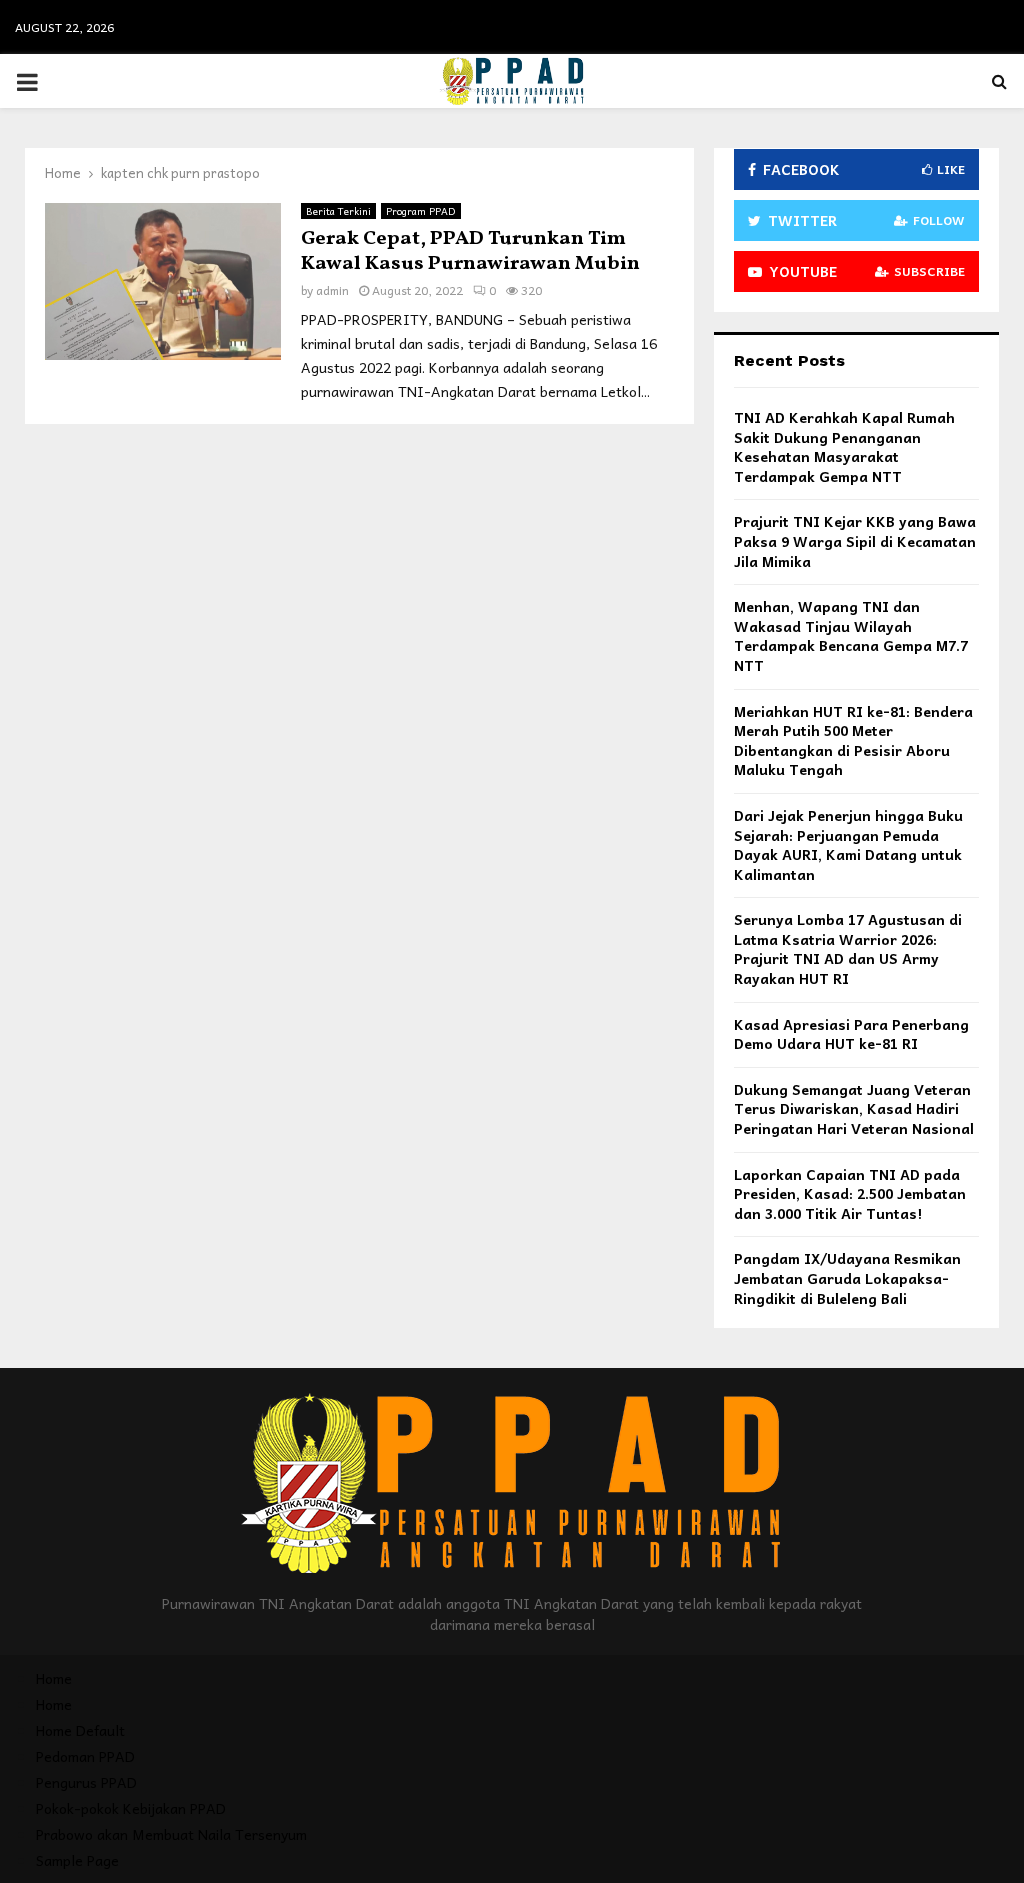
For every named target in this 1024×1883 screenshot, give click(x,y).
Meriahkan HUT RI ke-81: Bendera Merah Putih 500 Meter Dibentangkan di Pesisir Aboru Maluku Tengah (853, 740)
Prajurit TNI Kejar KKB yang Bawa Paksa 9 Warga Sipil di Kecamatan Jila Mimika (855, 540)
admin (332, 290)
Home (54, 1678)
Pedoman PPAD (85, 1756)
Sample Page (77, 1860)
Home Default (80, 1730)
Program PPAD (421, 211)
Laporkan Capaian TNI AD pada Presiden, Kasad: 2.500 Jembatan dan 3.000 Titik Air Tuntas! (850, 1193)
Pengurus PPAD (86, 1782)
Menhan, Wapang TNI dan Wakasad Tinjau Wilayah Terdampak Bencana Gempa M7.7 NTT (851, 635)
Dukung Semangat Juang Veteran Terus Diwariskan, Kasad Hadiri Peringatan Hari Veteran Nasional (854, 1108)
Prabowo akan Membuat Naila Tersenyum (171, 1834)
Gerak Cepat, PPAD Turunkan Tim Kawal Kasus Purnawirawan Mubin (470, 251)
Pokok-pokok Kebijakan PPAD (131, 1808)
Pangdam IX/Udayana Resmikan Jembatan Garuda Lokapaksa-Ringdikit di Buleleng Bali (847, 1277)
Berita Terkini (338, 211)
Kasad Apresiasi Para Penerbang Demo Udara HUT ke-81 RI (851, 1034)
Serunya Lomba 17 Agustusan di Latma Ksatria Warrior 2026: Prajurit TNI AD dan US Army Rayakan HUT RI (848, 948)
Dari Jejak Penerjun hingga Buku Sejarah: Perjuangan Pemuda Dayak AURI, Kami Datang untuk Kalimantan (848, 844)
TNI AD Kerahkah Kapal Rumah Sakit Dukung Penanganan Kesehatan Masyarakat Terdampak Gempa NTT (844, 446)
